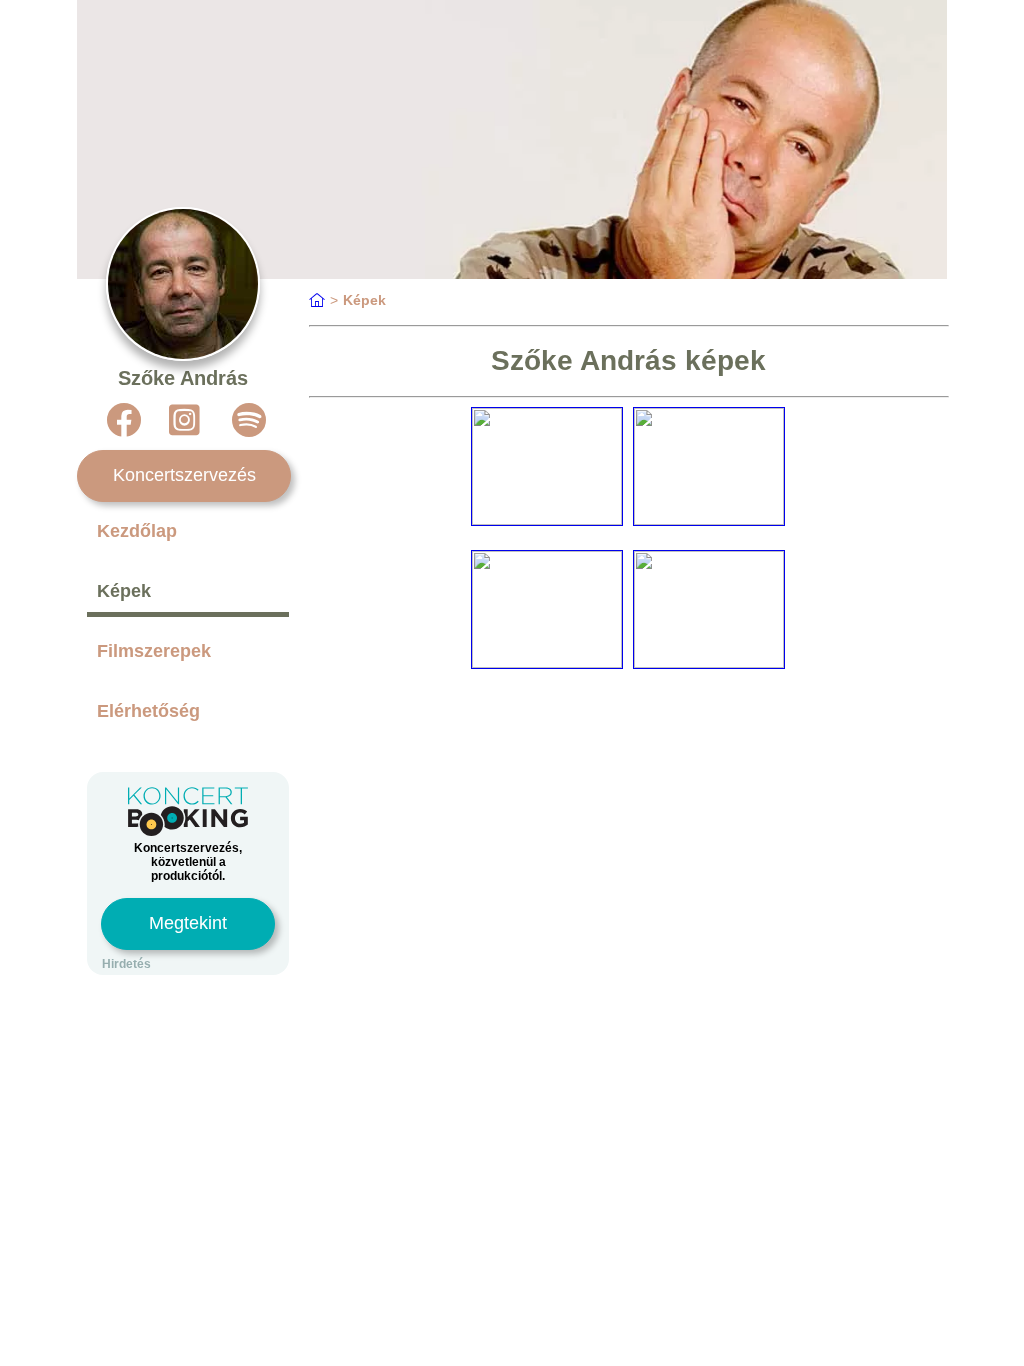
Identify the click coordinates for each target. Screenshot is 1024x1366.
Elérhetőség (148, 711)
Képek (124, 591)
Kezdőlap (137, 531)
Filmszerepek (154, 651)
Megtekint (188, 923)
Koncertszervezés (184, 475)
